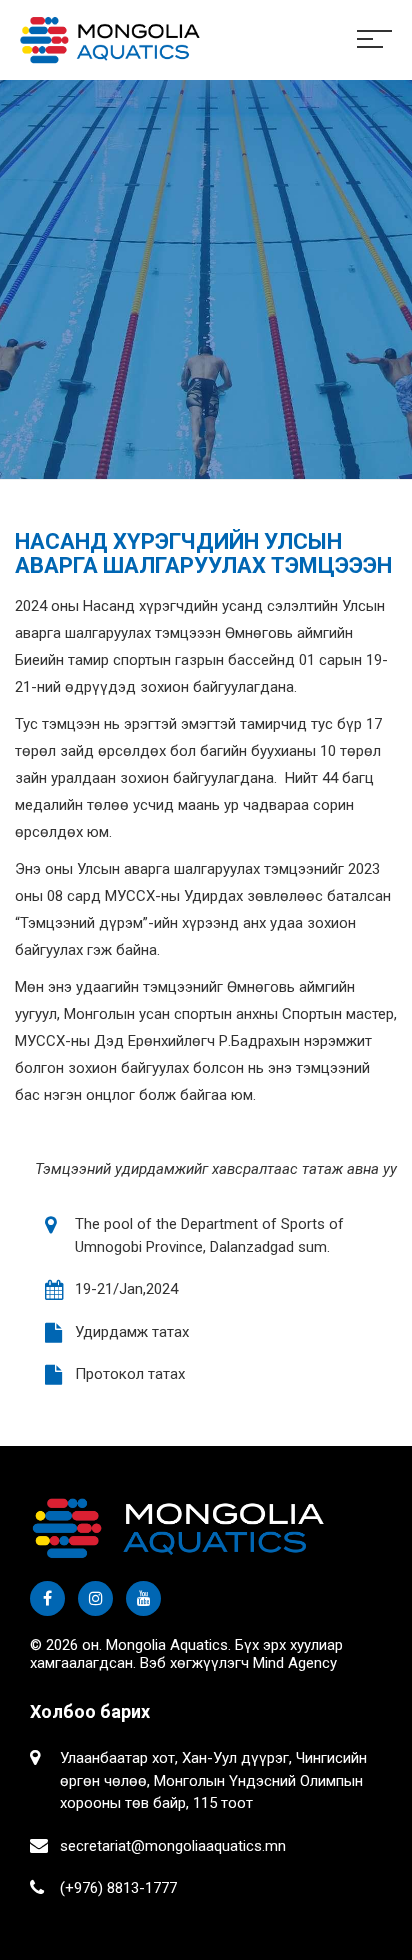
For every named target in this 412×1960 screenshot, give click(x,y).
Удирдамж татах (132, 1332)
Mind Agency (295, 1663)
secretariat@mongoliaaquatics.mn (173, 1846)
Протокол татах (130, 1374)
